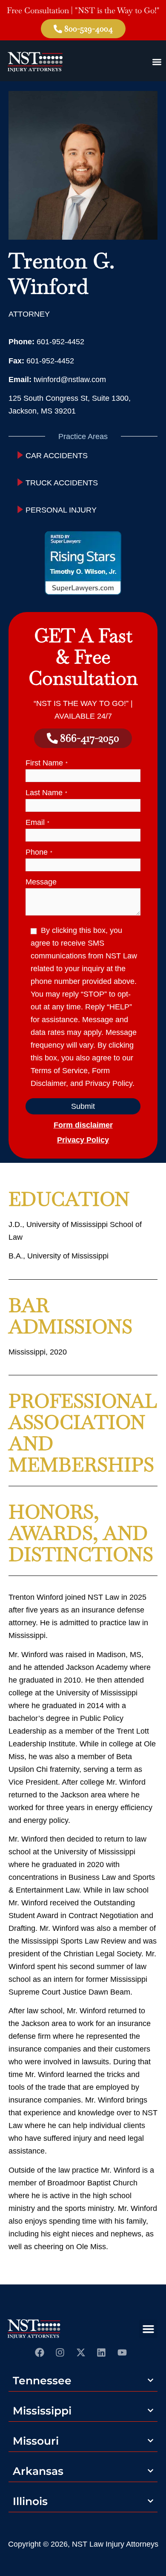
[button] (149, 2329)
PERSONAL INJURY (61, 510)
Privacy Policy (83, 1140)
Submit (83, 1106)
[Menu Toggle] (157, 62)
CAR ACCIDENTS (57, 456)
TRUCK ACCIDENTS (62, 483)
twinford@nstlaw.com (70, 380)
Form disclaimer (83, 1125)
